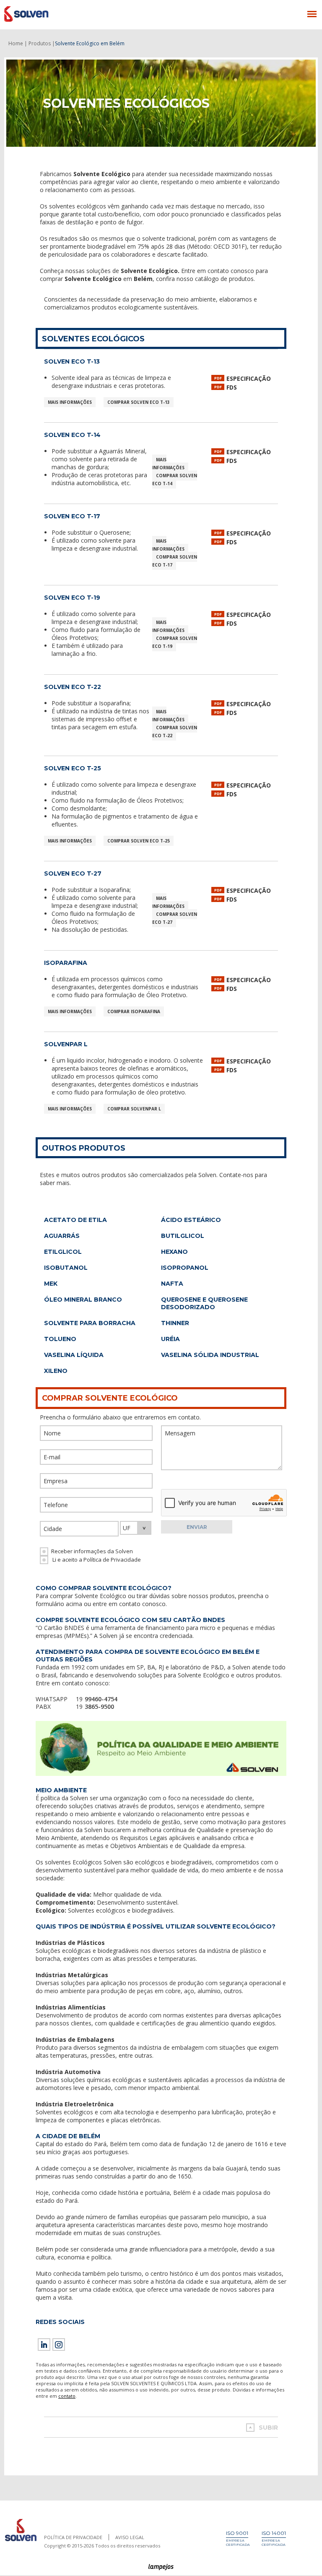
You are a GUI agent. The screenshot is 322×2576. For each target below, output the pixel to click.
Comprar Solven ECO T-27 (175, 918)
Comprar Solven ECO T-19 (175, 642)
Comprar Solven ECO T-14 (175, 480)
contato (67, 2396)
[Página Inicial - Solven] (21, 2541)
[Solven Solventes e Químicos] (45, 14)
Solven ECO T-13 (72, 361)
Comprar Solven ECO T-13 (139, 402)
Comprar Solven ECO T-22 (175, 732)
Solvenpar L (66, 1044)
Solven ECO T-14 (72, 435)
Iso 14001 (274, 2533)
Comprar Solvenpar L (134, 1109)
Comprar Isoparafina (134, 1011)
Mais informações (70, 402)
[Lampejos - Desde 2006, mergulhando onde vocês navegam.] (161, 2567)
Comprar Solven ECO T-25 (139, 841)
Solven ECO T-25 (73, 768)
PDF (218, 378)
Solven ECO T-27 (73, 873)
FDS (232, 387)
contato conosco (142, 1604)
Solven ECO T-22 (73, 687)
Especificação (249, 378)
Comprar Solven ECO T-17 (175, 561)
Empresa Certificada (238, 2542)
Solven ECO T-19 (72, 598)
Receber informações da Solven (92, 1551)
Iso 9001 (237, 2533)
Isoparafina (66, 963)
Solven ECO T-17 (72, 516)
